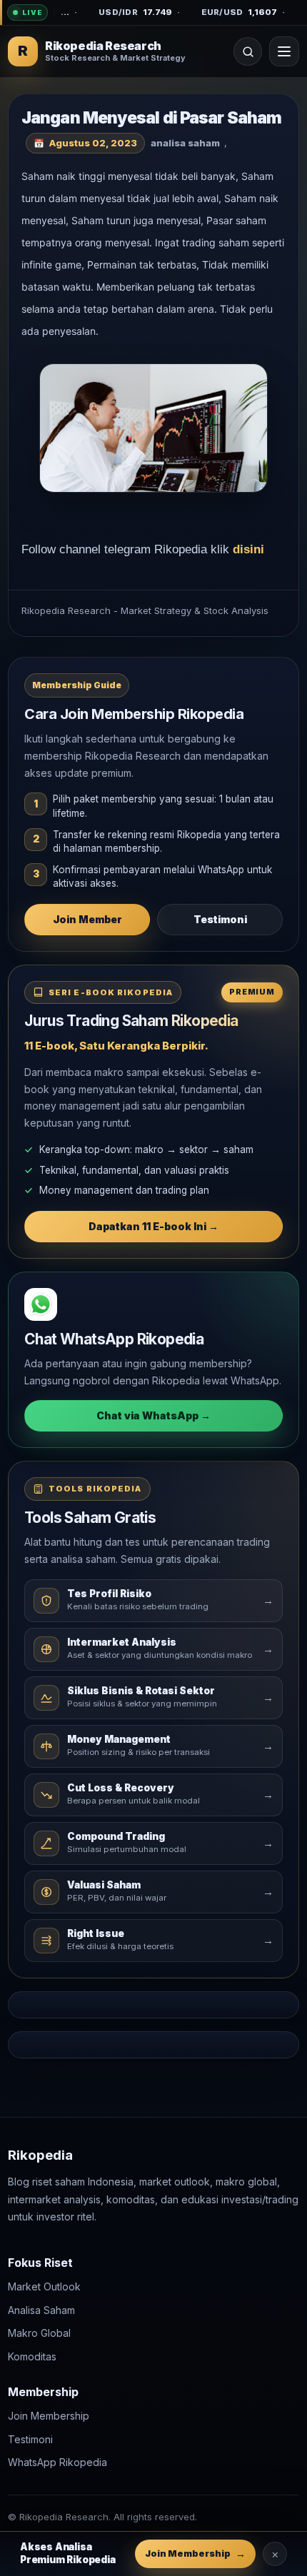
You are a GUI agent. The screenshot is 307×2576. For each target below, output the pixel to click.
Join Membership (49, 2416)
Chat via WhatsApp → (153, 1415)
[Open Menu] (284, 51)
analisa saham (185, 143)
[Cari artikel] (248, 51)
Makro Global (39, 2333)
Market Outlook (44, 2286)
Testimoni (220, 919)
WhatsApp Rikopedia (57, 2462)
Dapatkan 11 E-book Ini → (153, 1226)
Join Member (87, 919)
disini (248, 549)
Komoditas (32, 2356)
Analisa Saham (41, 2309)
